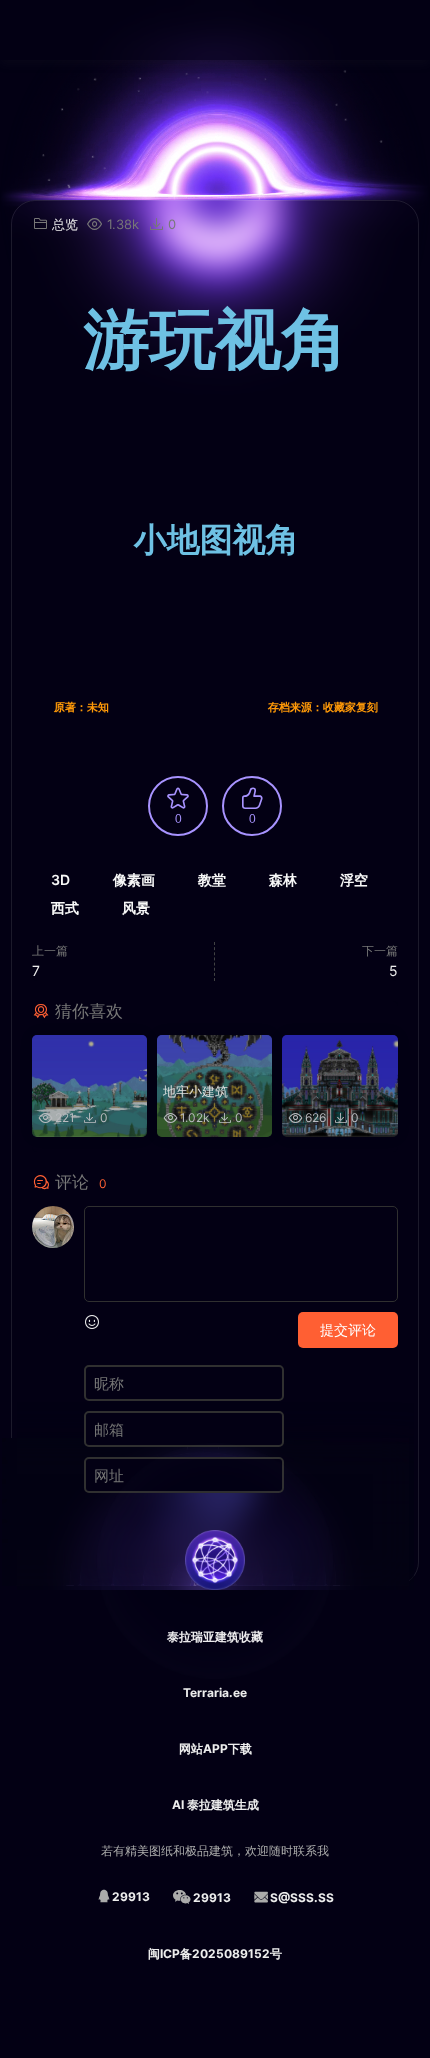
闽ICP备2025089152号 (215, 1953)
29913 (131, 1896)
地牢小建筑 (195, 1091)
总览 (65, 224)
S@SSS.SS (302, 1897)
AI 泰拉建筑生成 (215, 1804)
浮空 (354, 879)
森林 (283, 879)
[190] (339, 1055)
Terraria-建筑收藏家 (45, 30)
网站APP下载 (215, 1748)
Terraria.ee (215, 1692)
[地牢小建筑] (214, 1055)
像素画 (134, 879)
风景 (136, 907)
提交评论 (348, 1329)
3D (60, 879)
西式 (65, 907)
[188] (89, 1055)
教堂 (212, 879)
